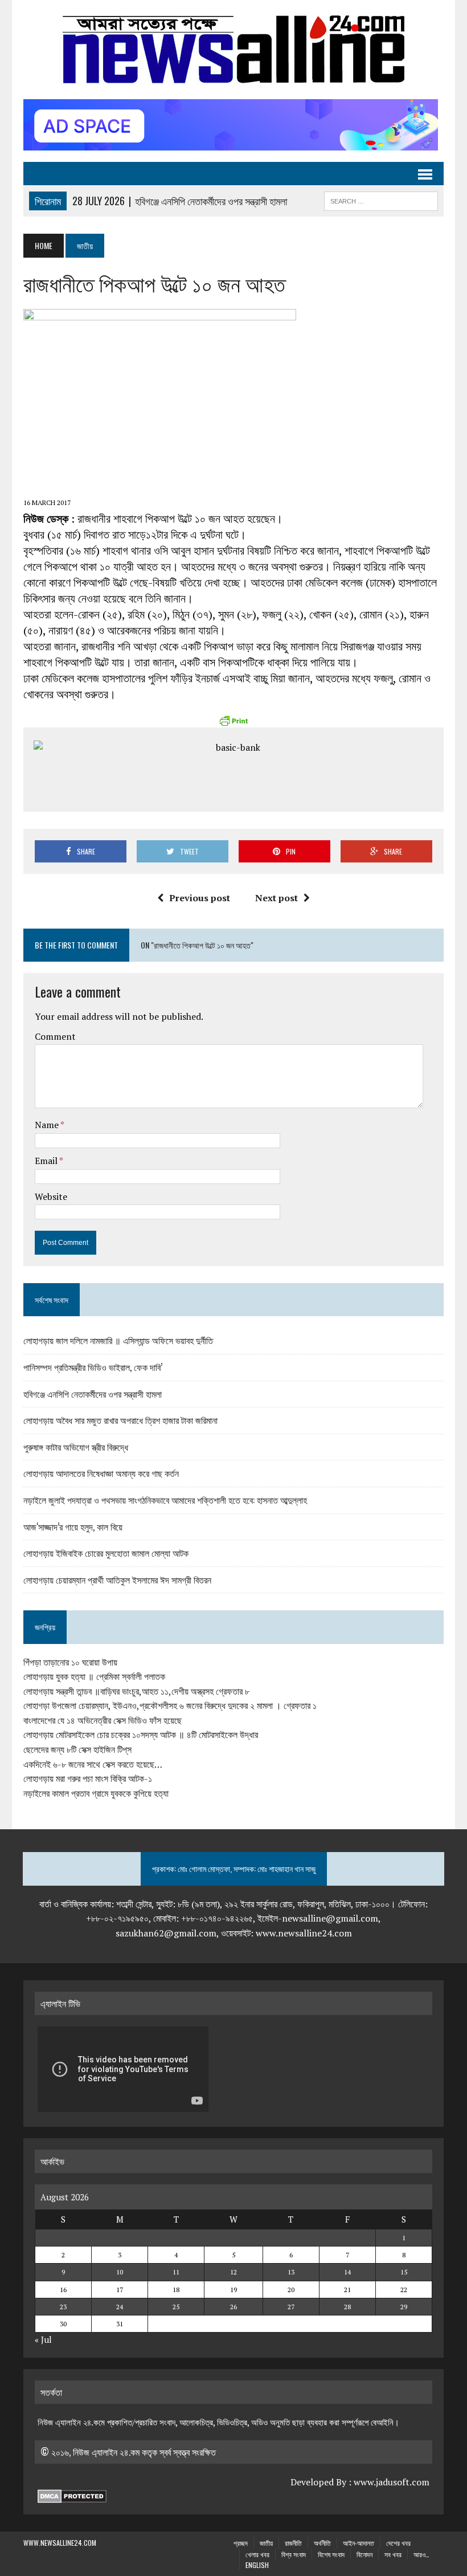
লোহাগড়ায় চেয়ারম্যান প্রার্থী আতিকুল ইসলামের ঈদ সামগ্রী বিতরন (117, 1580)
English (257, 2565)
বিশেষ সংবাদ (331, 2554)
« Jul (43, 2339)
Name (48, 1125)
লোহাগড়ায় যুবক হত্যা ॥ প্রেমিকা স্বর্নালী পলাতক (94, 1676)
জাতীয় (266, 2543)
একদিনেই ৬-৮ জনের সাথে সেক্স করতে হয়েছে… (93, 1764)
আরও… (421, 2554)
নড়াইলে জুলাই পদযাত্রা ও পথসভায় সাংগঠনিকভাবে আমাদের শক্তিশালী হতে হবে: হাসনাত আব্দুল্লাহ (165, 1500)
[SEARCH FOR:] (381, 200)
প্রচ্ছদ (241, 2543)
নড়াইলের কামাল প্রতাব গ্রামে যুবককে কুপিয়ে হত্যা (96, 1793)
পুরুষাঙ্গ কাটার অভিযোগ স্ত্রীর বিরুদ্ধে (76, 1447)
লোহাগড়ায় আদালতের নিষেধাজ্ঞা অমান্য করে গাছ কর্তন (101, 1473)
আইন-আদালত (359, 2543)
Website (51, 1197)
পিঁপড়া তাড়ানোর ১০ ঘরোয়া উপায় (70, 1662)
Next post (276, 898)
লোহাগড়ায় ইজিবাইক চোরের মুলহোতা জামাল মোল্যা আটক (106, 1553)
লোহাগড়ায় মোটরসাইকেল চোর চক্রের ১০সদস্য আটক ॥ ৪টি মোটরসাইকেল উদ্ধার (141, 1735)
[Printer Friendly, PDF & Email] (233, 721)
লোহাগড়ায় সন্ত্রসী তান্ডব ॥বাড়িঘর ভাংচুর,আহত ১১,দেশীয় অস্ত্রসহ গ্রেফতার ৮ (136, 1691)
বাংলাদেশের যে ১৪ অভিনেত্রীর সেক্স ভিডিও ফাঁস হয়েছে (103, 1720)
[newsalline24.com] (233, 50)
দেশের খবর (398, 2543)
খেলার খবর (257, 2554)
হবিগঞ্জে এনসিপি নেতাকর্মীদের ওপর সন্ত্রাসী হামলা (93, 1394)
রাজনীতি (293, 2543)
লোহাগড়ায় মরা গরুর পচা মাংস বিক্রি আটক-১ (88, 1779)
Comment (55, 1036)
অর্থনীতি (322, 2543)
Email (47, 1161)
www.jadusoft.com (392, 2482)
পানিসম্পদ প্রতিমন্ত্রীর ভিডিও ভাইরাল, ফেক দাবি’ (93, 1367)
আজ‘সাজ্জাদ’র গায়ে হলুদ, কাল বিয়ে (73, 1527)
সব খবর (393, 2554)
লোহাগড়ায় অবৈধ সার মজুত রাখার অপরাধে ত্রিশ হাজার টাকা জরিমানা (120, 1420)
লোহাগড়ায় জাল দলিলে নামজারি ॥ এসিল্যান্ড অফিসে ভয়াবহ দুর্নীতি (118, 1340)
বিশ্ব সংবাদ (294, 2554)
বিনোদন (364, 2554)
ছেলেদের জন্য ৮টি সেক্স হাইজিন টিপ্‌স (77, 1749)
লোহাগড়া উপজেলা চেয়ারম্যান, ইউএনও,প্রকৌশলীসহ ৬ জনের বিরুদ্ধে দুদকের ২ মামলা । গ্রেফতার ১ (170, 1706)
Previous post (200, 898)
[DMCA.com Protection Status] (72, 2496)
